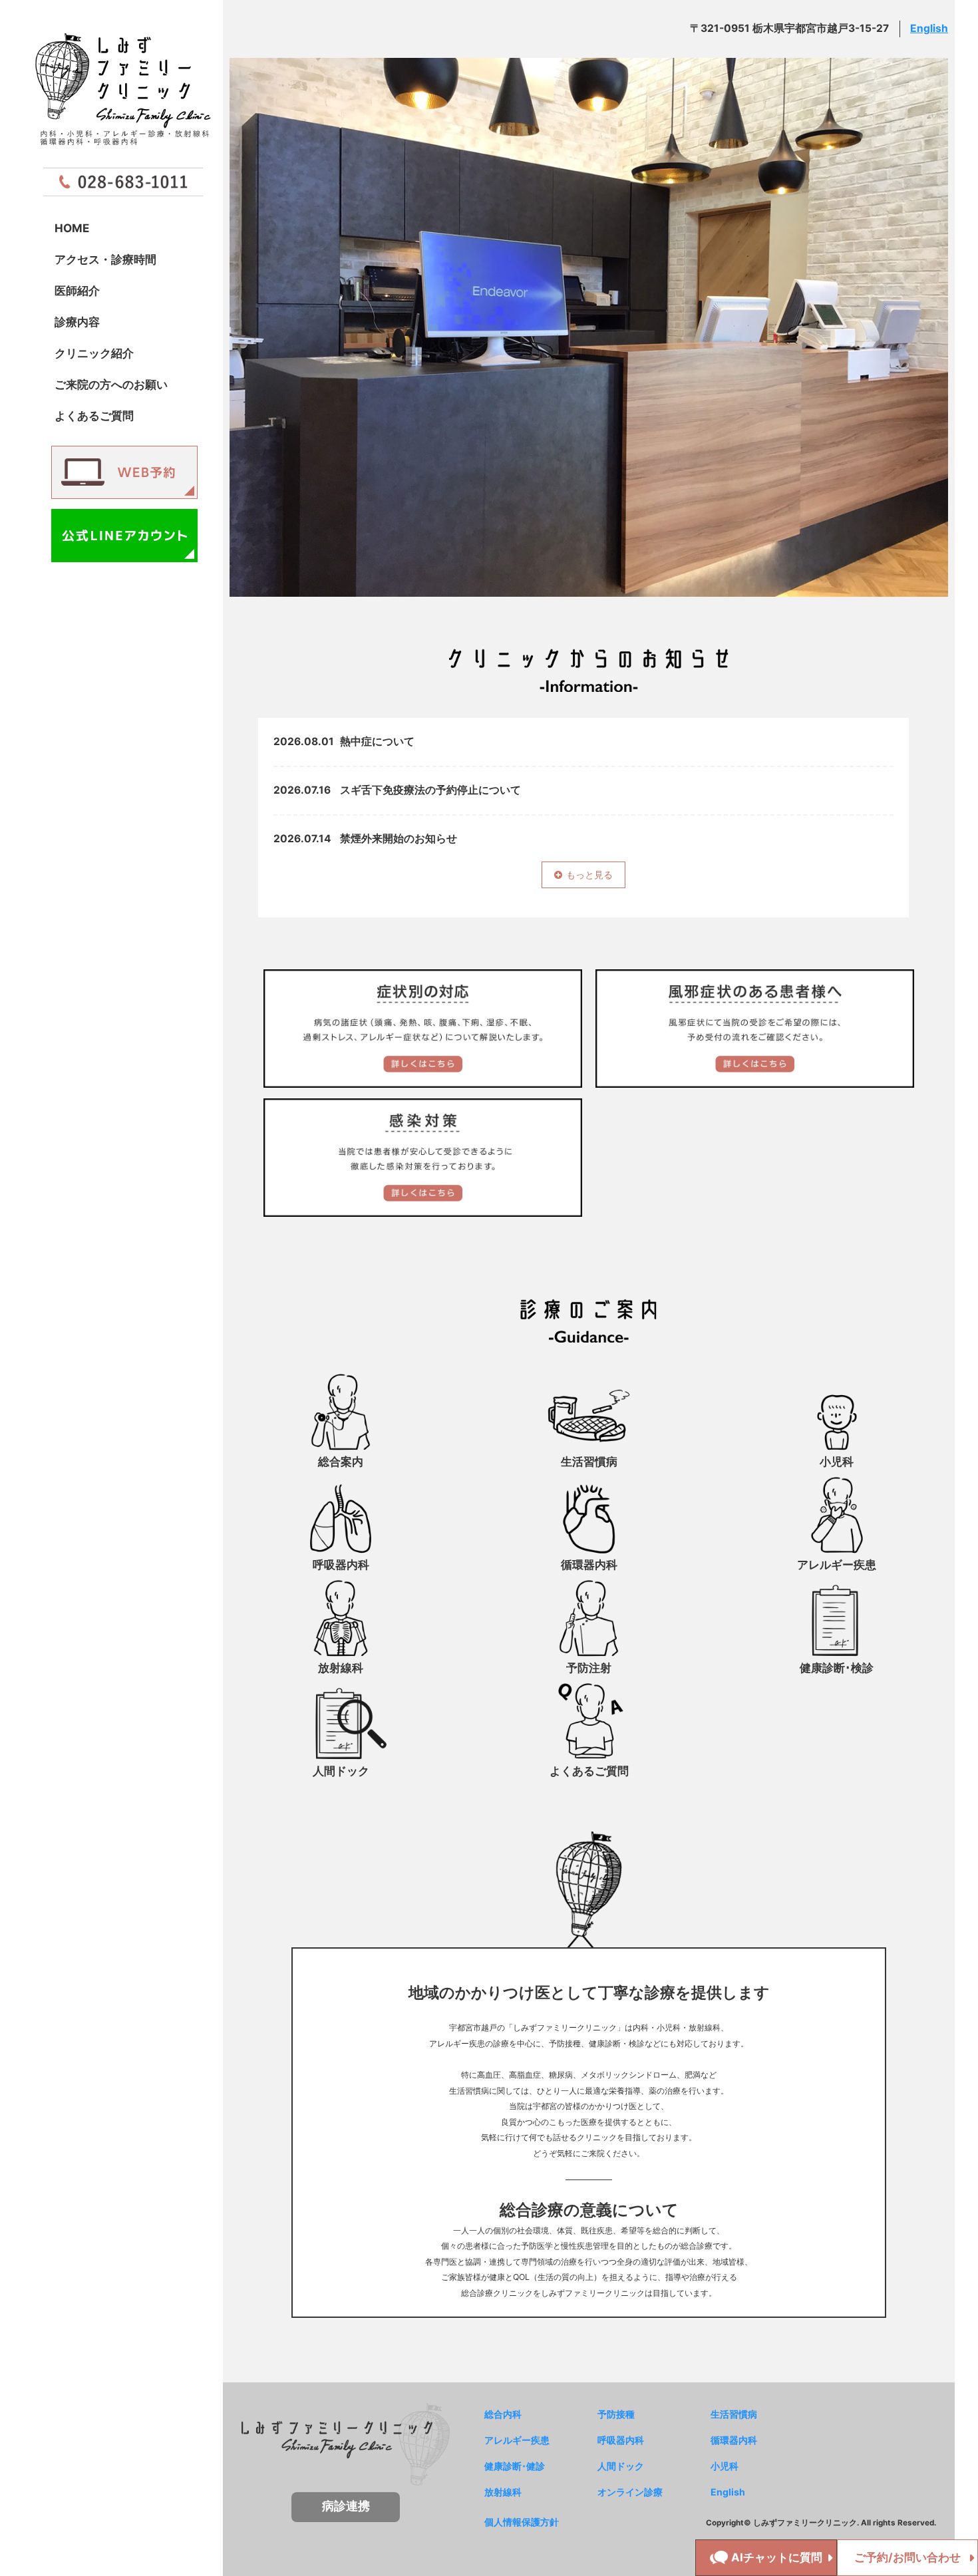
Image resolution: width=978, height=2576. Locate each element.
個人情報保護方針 (522, 2522)
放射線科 (503, 2492)
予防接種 (616, 2414)
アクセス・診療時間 (105, 259)
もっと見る (589, 875)
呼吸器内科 (621, 2440)
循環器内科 (734, 2440)
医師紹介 (77, 290)
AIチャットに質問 (777, 2557)
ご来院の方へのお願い (111, 384)
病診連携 (346, 2506)
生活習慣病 (734, 2414)
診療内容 (77, 322)
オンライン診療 (630, 2492)
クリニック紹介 (94, 353)
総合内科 (503, 2414)
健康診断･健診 (515, 2466)
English (929, 28)
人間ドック (621, 2466)
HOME (72, 228)
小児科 (725, 2466)
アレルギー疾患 (517, 2440)
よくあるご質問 (94, 415)
